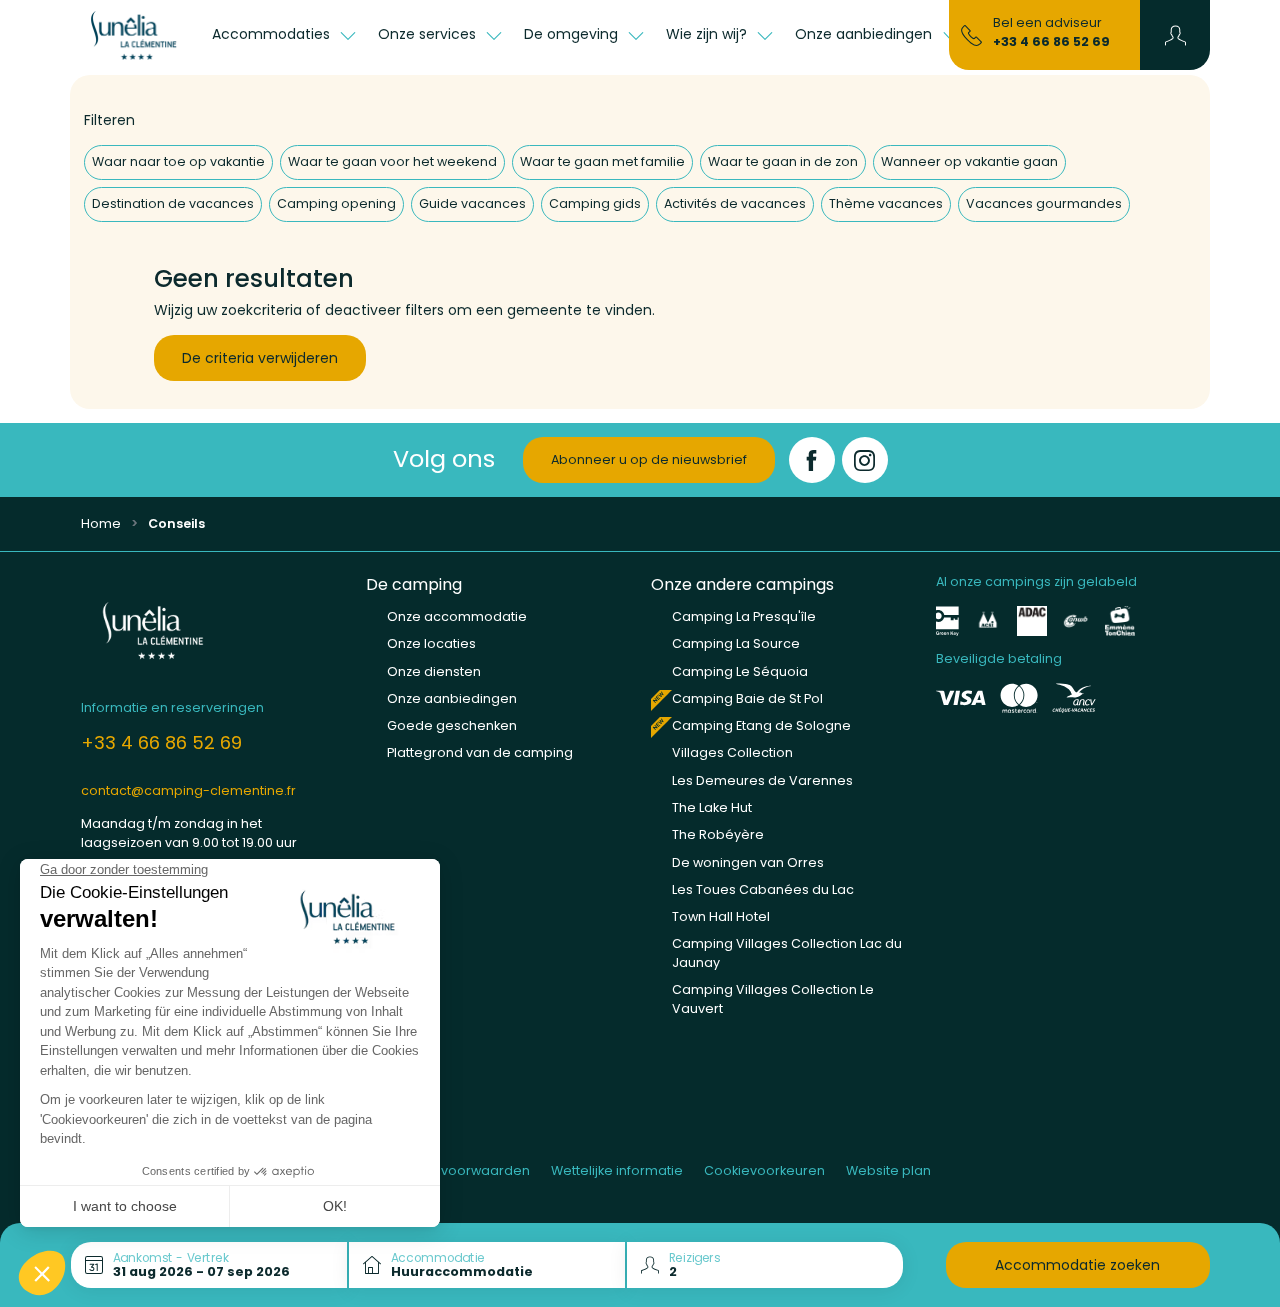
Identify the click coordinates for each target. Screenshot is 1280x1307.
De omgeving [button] (573, 34)
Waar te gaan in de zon (783, 161)
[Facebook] (812, 460)
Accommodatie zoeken (1077, 1265)
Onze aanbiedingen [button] (865, 34)
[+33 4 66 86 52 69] (971, 34)
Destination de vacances (173, 203)
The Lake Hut (712, 807)
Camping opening (336, 203)
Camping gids (595, 203)
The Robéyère (718, 834)
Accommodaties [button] (273, 34)
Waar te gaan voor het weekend (392, 161)
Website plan (888, 1170)
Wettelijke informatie (617, 1170)
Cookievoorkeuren (764, 1170)
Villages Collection (732, 752)
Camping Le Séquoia (740, 671)
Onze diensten (434, 671)
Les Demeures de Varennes (762, 780)
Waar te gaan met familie (602, 161)
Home (101, 523)
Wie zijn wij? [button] (708, 34)
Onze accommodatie (457, 616)
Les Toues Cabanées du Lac (763, 889)
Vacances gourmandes (1044, 203)
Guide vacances (472, 203)
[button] (1175, 35)
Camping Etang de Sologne (761, 725)
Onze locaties (431, 643)
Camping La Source (736, 643)
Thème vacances (886, 203)
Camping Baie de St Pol (747, 698)
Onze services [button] (429, 34)
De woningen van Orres (748, 862)
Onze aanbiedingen (452, 698)
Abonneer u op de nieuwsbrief (649, 459)
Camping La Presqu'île (744, 616)
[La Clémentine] (135, 35)
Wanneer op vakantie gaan (969, 161)
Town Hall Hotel (721, 916)
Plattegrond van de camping (480, 752)
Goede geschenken (452, 725)
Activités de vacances (735, 203)
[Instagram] (865, 460)
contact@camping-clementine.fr (188, 790)
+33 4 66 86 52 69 (1051, 41)
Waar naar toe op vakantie (178, 161)
